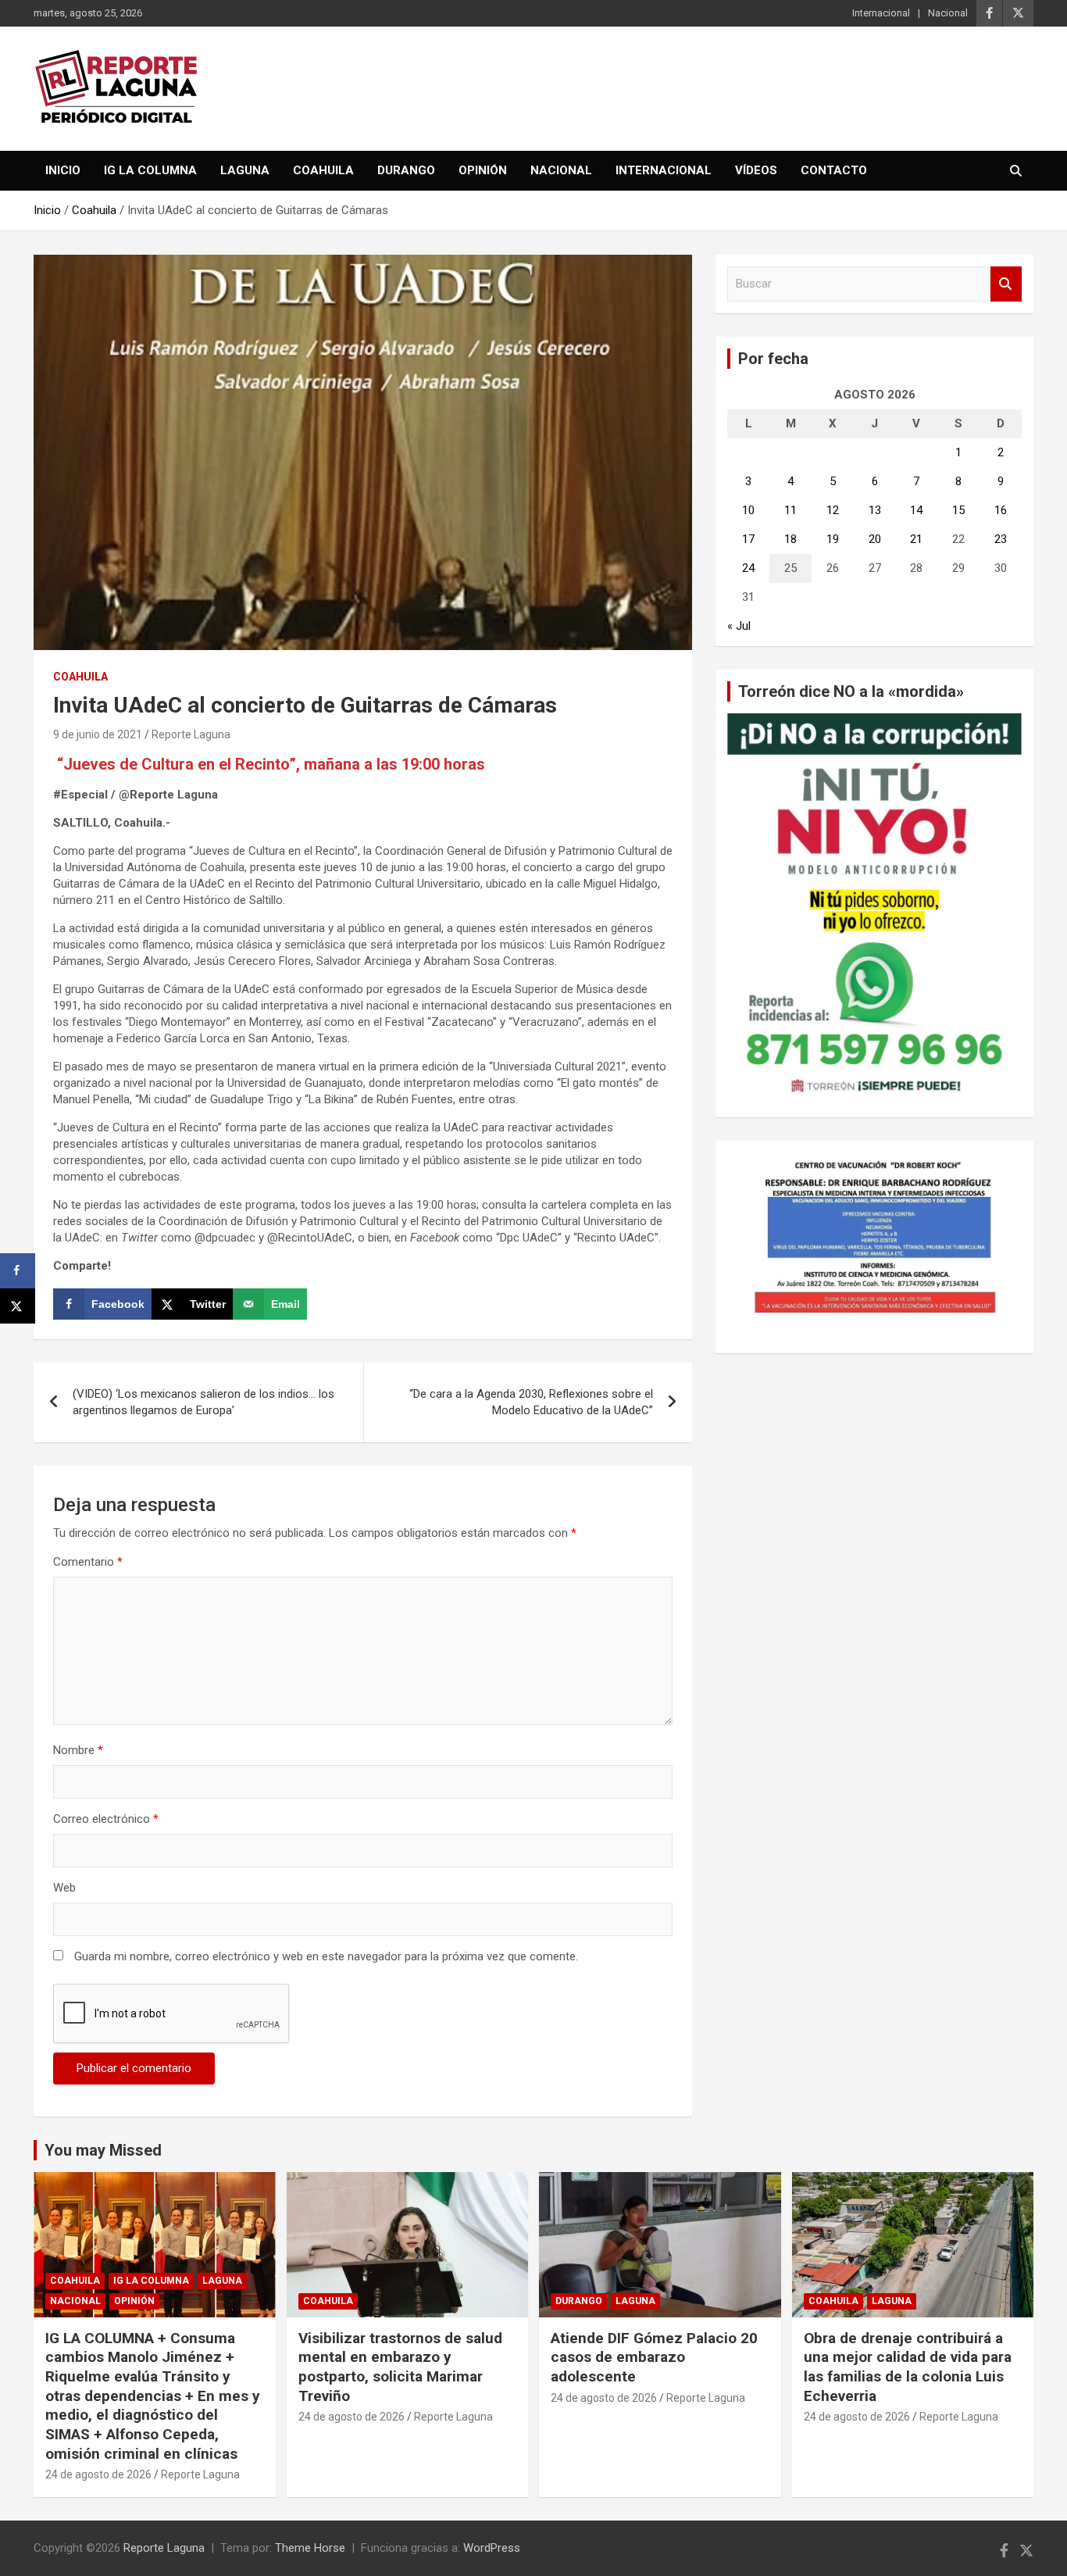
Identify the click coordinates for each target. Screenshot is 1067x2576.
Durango (406, 170)
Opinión (483, 170)
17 (748, 539)
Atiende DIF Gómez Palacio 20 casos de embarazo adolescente (654, 2357)
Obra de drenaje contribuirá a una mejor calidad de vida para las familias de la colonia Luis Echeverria (908, 2367)
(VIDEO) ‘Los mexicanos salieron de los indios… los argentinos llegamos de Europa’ (203, 1402)
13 (875, 510)
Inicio (63, 170)
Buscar (1006, 284)
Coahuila (323, 170)
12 (833, 510)
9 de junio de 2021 (98, 734)
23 (1001, 539)
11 (790, 510)
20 (875, 539)
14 (916, 510)
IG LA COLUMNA (150, 170)
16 (1001, 510)
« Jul (739, 626)
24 (748, 568)
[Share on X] (18, 1306)
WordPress (492, 2548)
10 (748, 510)
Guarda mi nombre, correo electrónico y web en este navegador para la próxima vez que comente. (326, 1956)
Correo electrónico (106, 1819)
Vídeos (756, 170)
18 (790, 539)
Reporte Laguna (191, 734)
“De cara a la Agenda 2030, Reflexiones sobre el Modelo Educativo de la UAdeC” (531, 1402)
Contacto (834, 170)
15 (958, 510)
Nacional (948, 13)
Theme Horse (310, 2548)
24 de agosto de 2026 (98, 2474)
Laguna (245, 170)
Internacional (881, 13)
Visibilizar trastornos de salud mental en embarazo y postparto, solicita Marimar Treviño (400, 2367)
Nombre (78, 1750)
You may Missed (103, 2150)
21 (916, 539)
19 (833, 539)
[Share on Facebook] (18, 1271)
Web (64, 1888)
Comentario (88, 1562)
